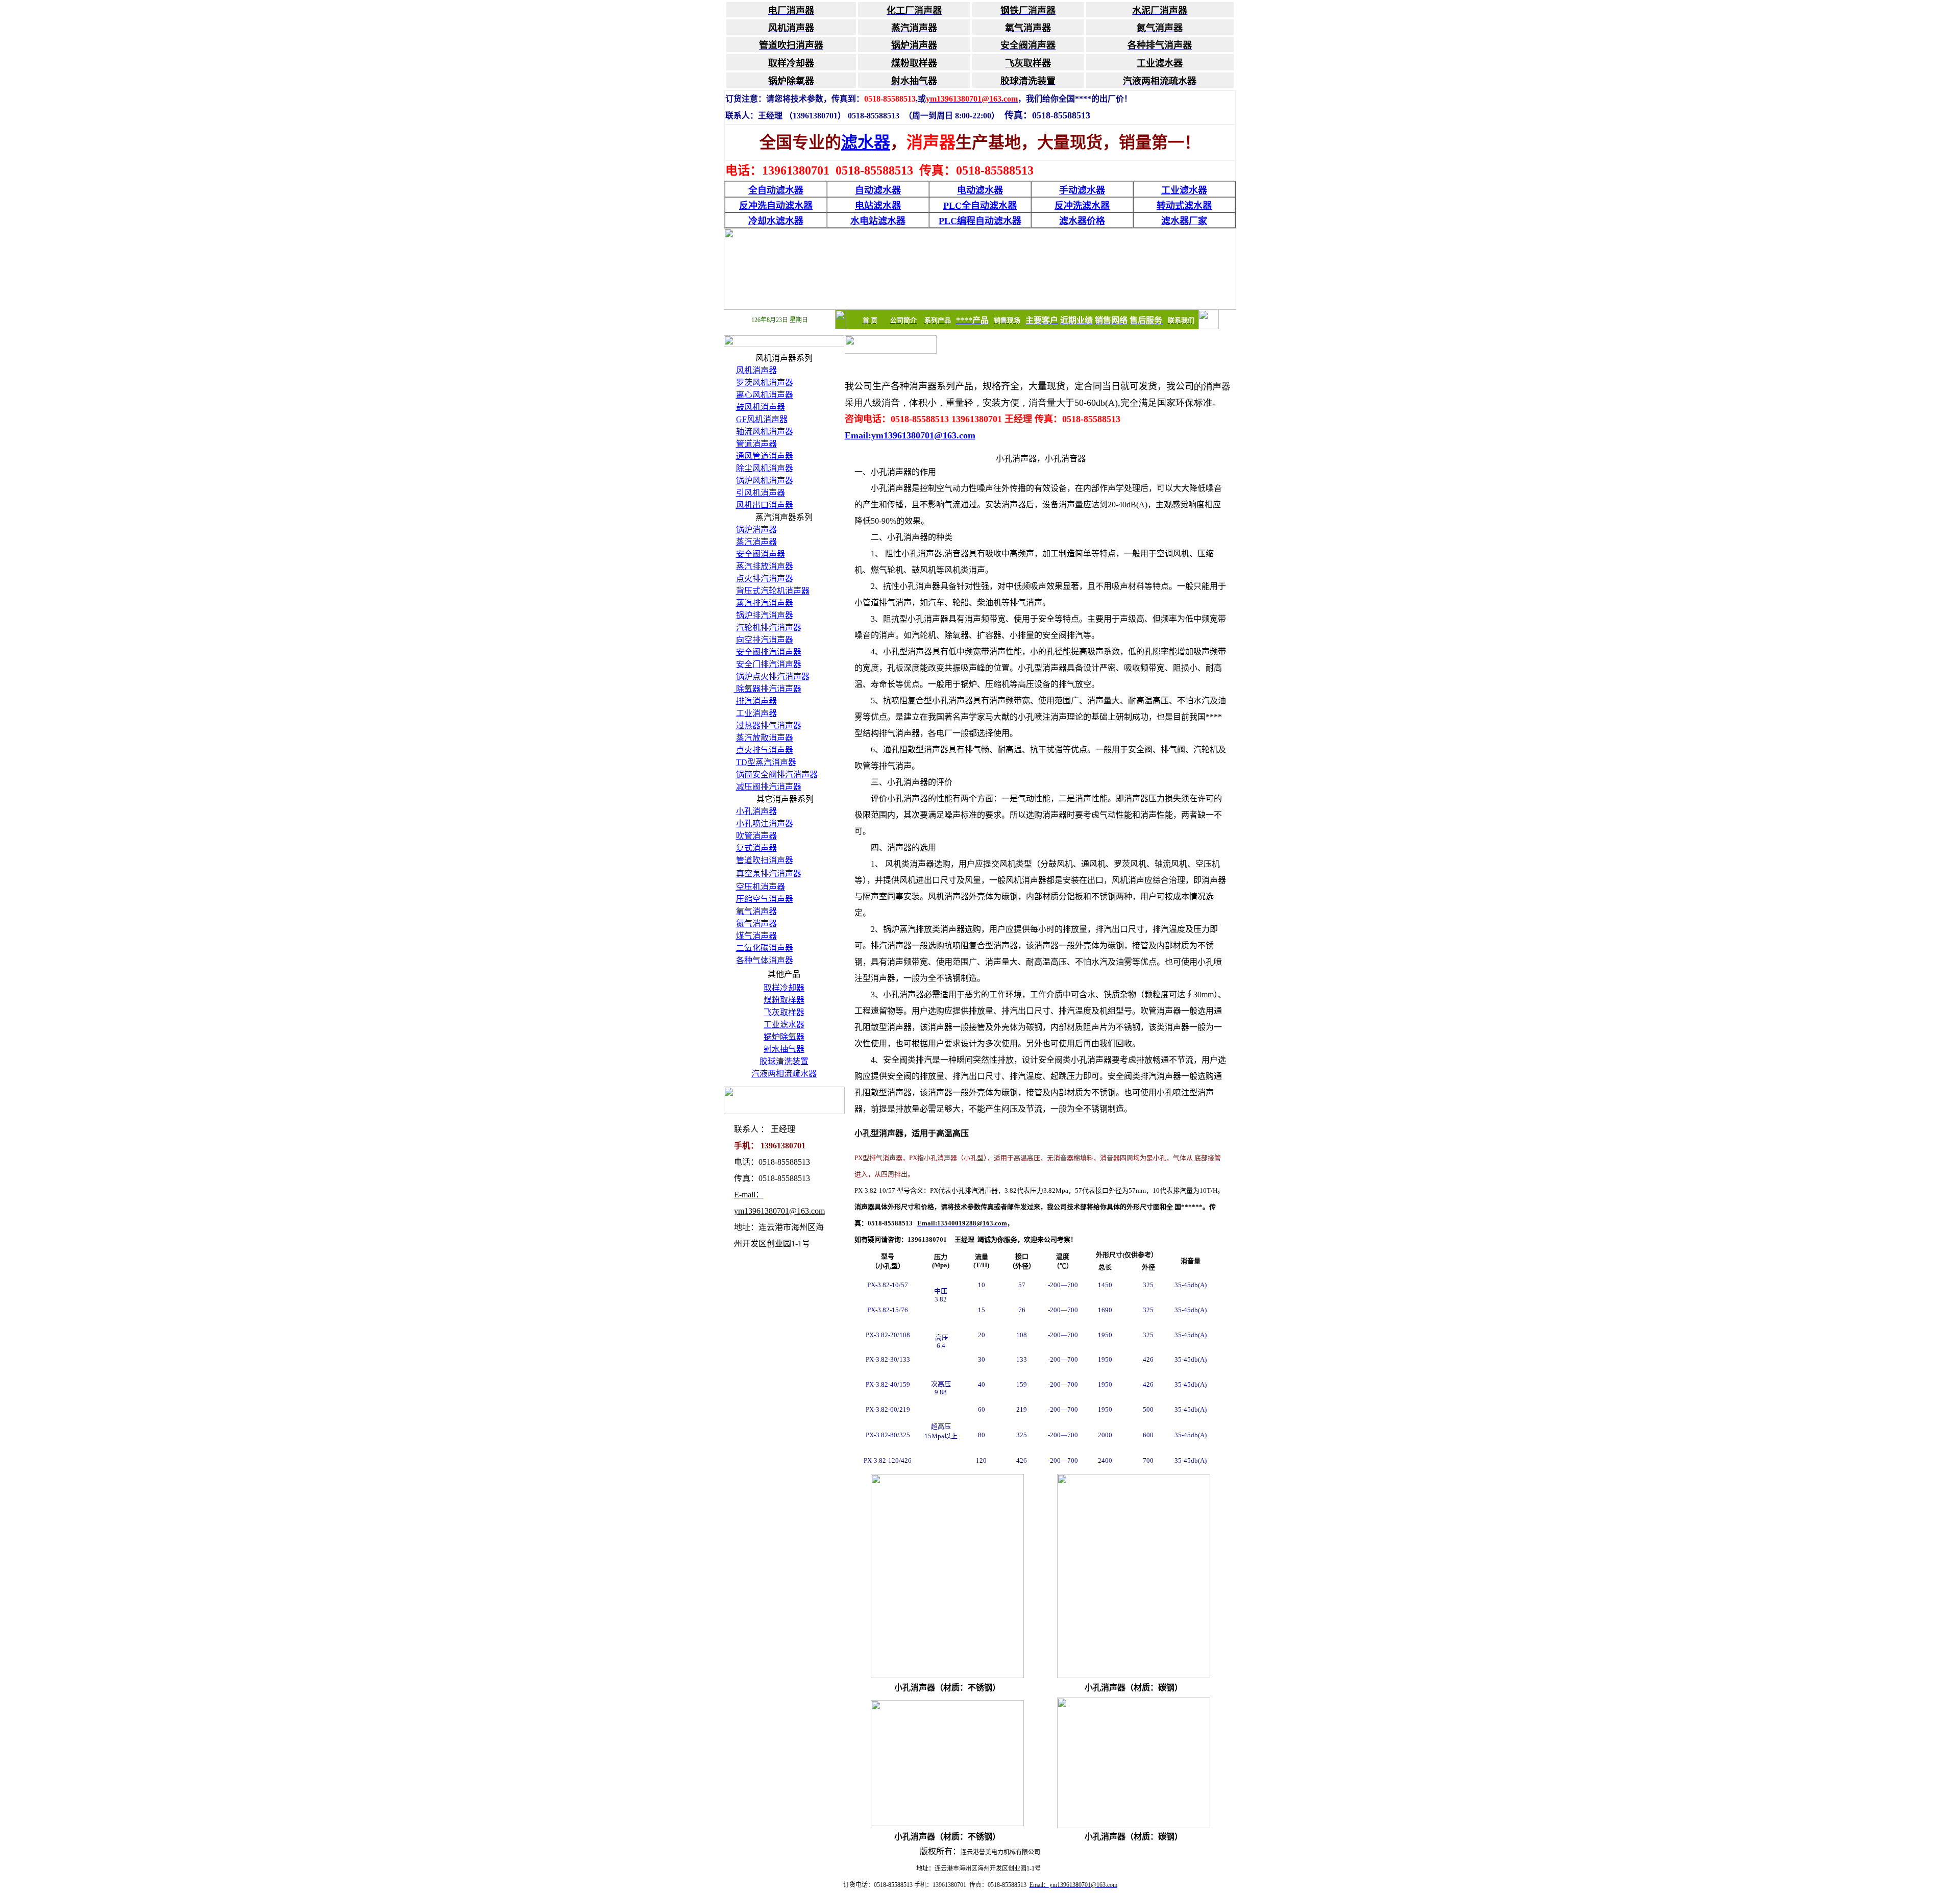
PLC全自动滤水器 (980, 206)
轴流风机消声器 (765, 432)
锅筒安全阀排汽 (765, 775)
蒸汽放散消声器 (765, 738)
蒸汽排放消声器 (765, 566)
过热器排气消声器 (769, 726)
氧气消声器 (756, 911)
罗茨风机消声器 (765, 383)
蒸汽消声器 (756, 542)
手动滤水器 (1082, 190)
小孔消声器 (756, 811)
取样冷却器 (784, 988)
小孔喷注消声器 (765, 823)
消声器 (805, 775)
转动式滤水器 (1184, 206)
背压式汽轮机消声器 (773, 591)
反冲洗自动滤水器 (776, 206)
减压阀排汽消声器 (769, 787)
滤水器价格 (1082, 221)
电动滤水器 (980, 190)
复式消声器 (756, 848)
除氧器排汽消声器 (768, 689)
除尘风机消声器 (765, 468)
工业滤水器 (1184, 190)
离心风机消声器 (765, 395)
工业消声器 (756, 713)
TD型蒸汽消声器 (766, 762)
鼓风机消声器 (761, 407)
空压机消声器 (761, 887)
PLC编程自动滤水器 (980, 221)
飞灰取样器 (784, 1012)
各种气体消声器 (765, 960)
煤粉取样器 (784, 1000)
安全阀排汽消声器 (769, 652)
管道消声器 (756, 444)
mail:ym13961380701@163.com (913, 435)
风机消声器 (756, 370)
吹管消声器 (756, 836)
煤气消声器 (756, 936)
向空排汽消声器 (765, 640)
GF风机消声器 (762, 419)
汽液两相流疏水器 (784, 1074)
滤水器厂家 (1184, 221)
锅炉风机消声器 (765, 481)
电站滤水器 (878, 206)
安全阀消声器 (761, 554)
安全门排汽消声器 (769, 664)
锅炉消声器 (756, 530)
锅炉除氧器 (784, 1037)
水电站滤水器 (878, 221)
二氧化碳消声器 (765, 948)
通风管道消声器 (765, 456)
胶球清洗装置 (784, 1061)
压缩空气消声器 (765, 899)
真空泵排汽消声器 (769, 874)
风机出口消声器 (765, 505)
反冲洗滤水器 (1082, 206)
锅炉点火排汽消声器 (773, 677)
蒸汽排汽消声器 (765, 603)
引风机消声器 (761, 493)
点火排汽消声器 (765, 579)
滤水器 (866, 142)
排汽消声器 (756, 701)
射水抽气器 (784, 1049)
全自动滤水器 (776, 190)
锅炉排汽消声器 (765, 615)
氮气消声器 (756, 924)
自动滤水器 (878, 190)
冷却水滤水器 (776, 221)
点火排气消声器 (765, 750)
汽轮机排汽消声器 (769, 628)
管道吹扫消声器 (765, 860)
